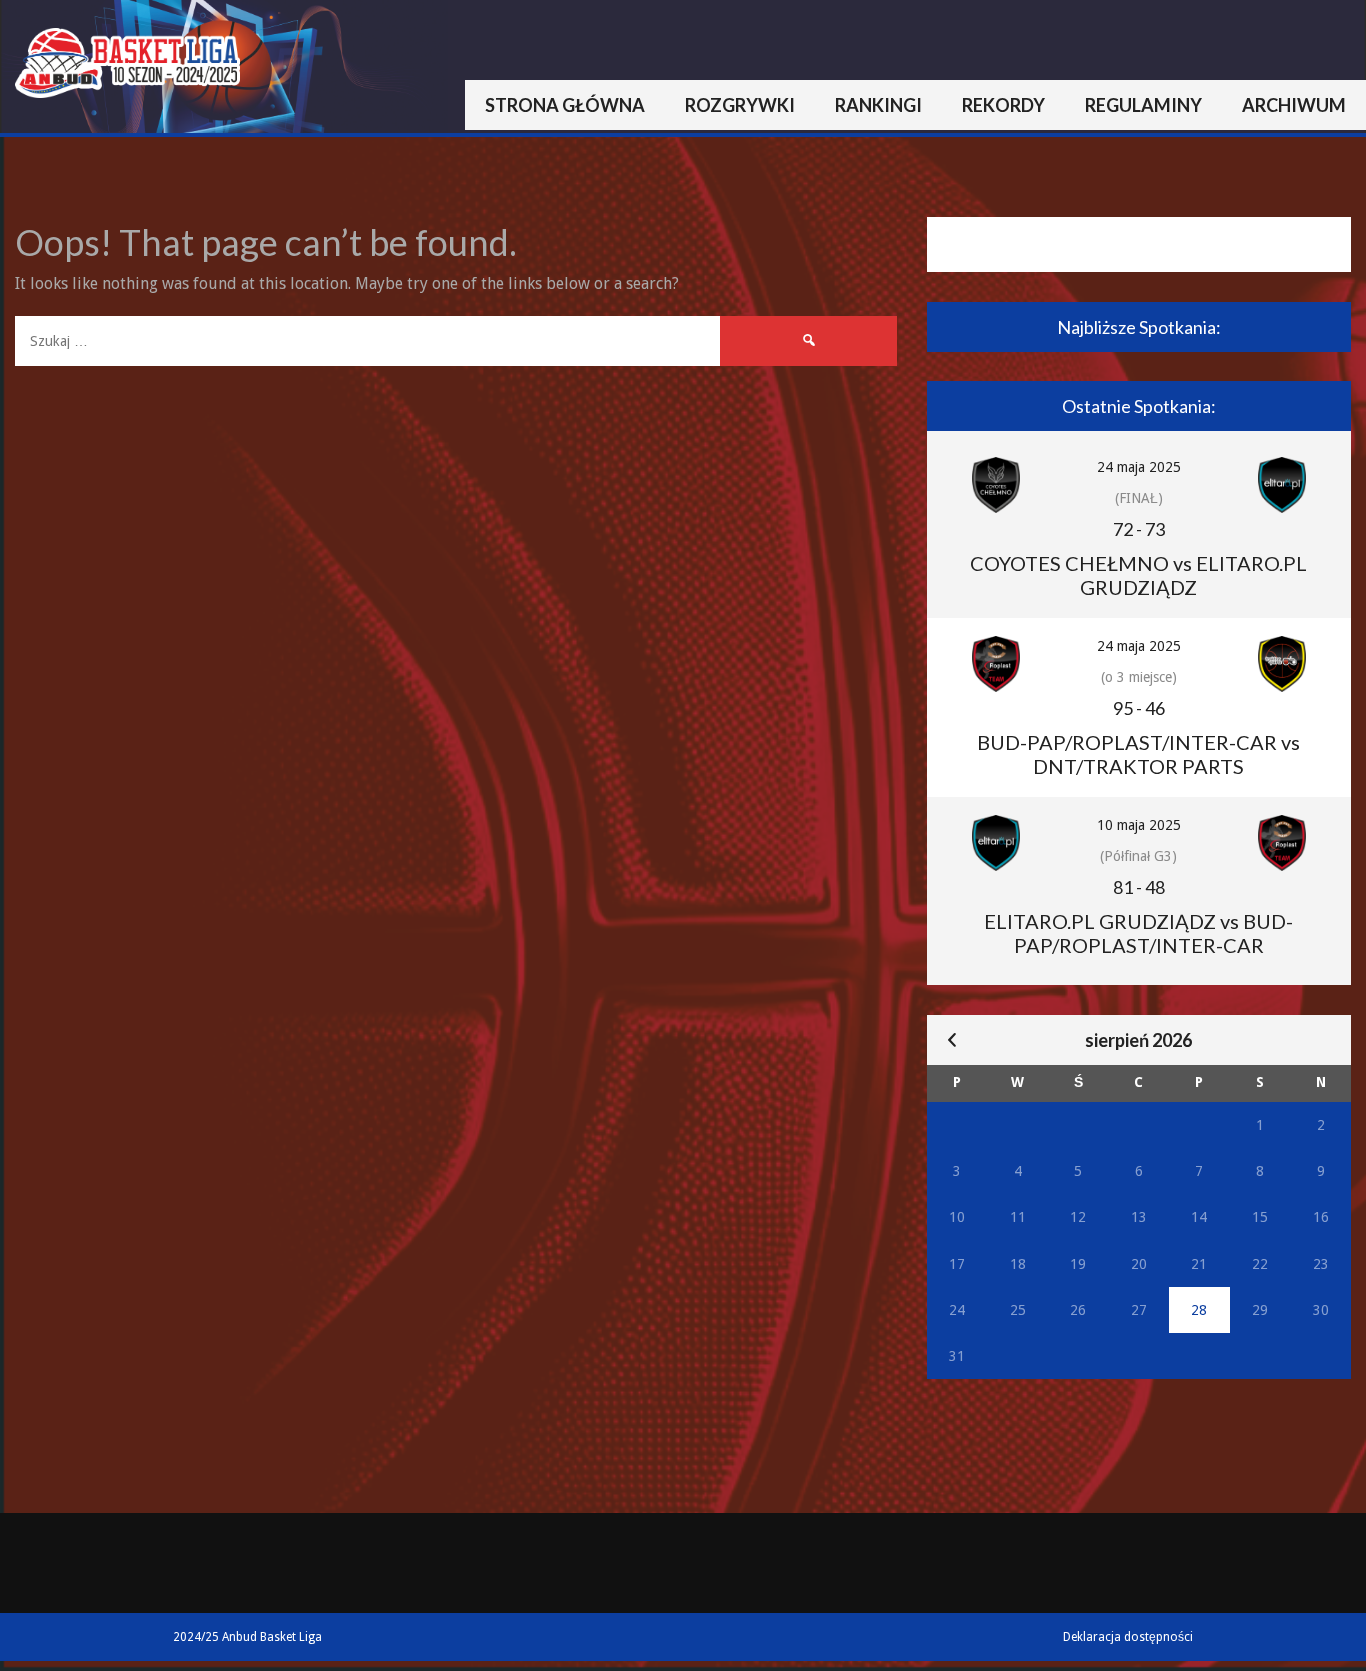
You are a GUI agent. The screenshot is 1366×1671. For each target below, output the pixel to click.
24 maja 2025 (1139, 467)
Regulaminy (1143, 105)
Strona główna (565, 105)
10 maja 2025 (1139, 825)
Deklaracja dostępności (1128, 1637)
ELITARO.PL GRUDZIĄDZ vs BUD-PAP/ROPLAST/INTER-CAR (1138, 933)
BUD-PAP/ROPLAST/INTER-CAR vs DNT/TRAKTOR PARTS (1138, 754)
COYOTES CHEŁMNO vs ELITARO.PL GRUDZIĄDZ (1138, 575)
